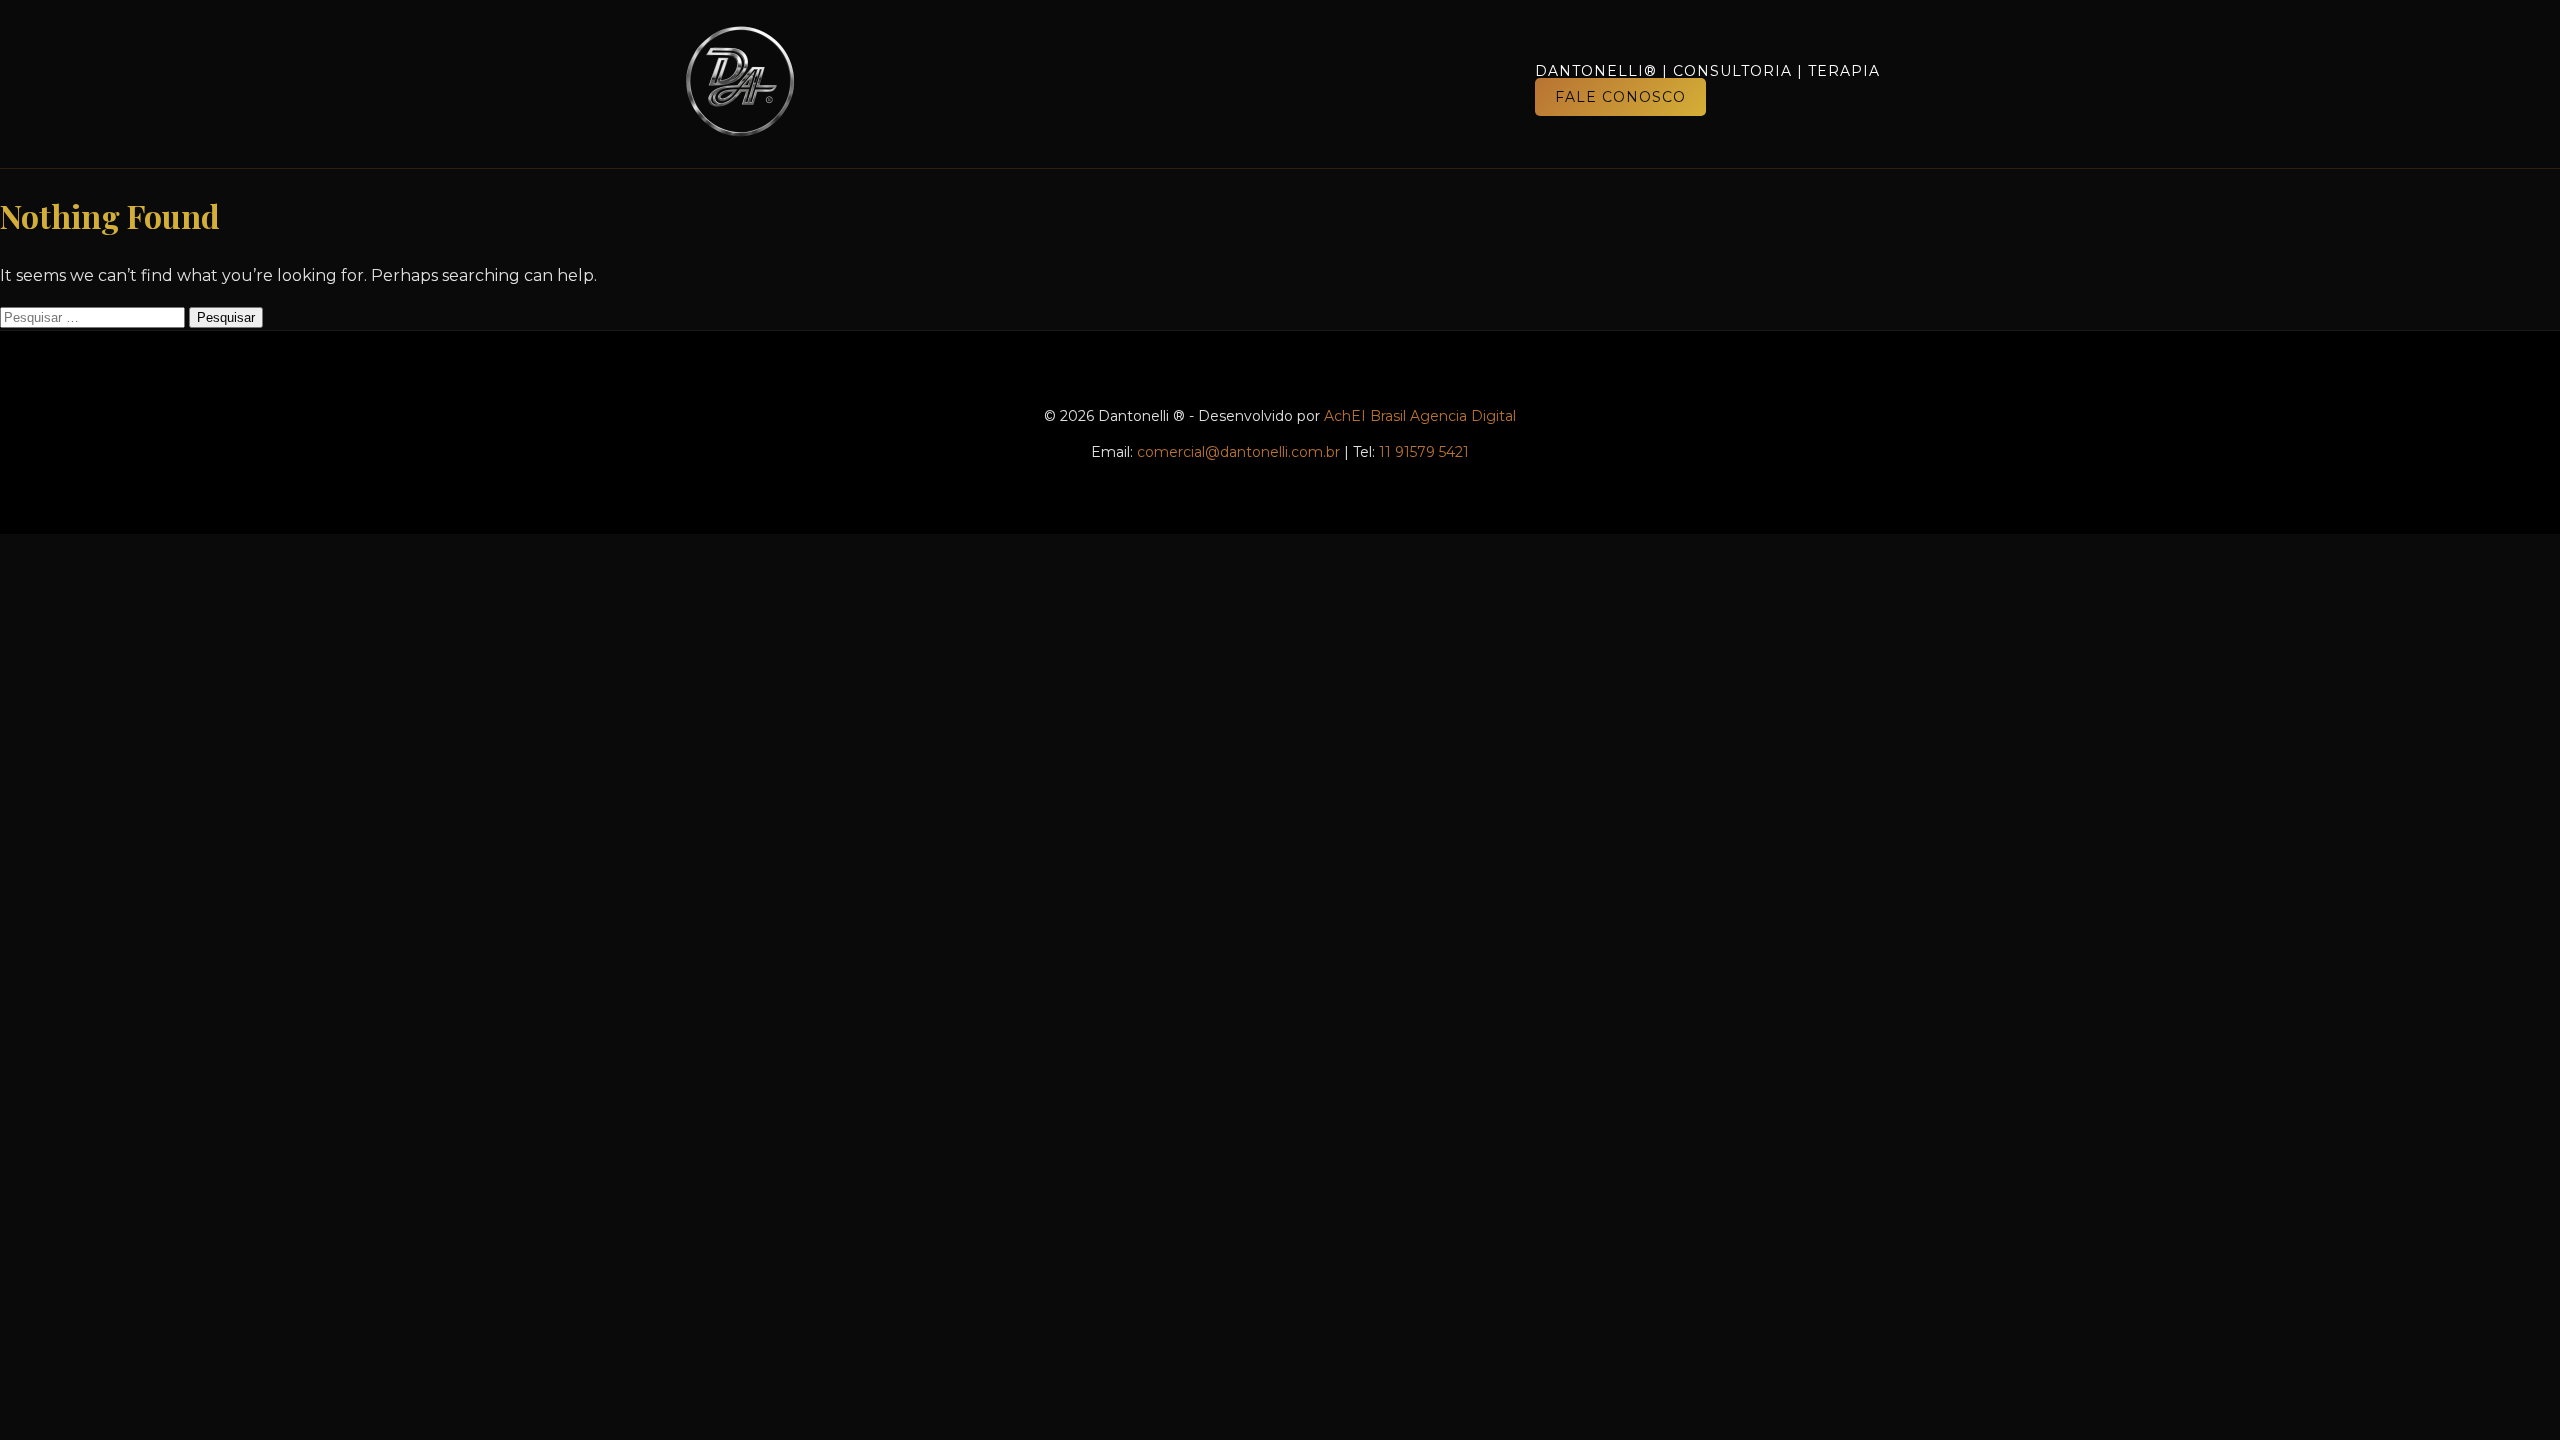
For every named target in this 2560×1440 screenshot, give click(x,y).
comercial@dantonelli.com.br (1238, 452)
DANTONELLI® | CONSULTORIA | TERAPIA (1707, 71)
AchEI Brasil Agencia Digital (1420, 416)
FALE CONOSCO (1620, 97)
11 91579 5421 (1424, 452)
